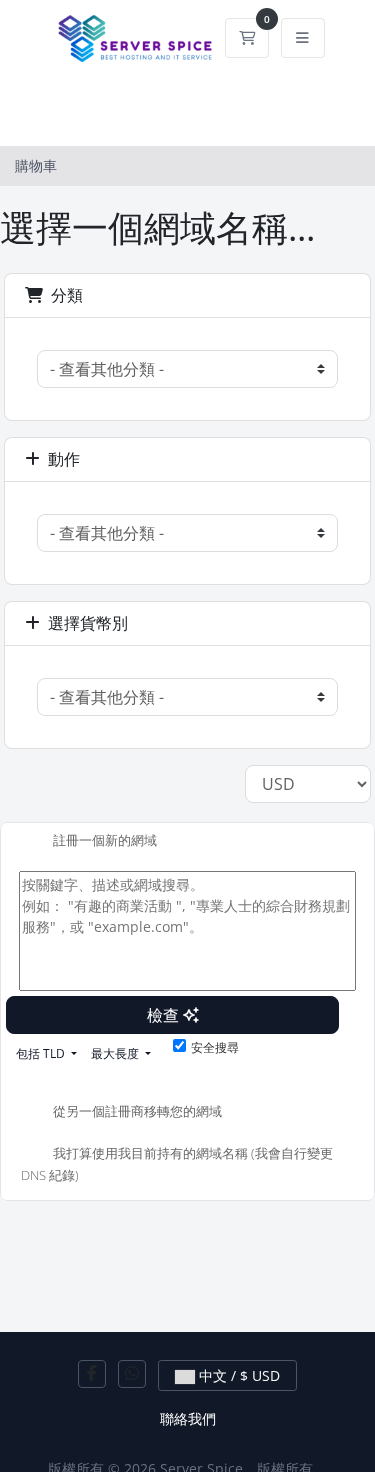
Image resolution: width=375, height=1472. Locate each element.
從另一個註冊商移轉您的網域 (137, 1112)
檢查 (165, 1015)
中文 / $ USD (237, 1375)
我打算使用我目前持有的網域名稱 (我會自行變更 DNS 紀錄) (177, 1165)
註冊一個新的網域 (105, 840)
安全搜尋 (215, 1047)
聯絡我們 (188, 1418)
